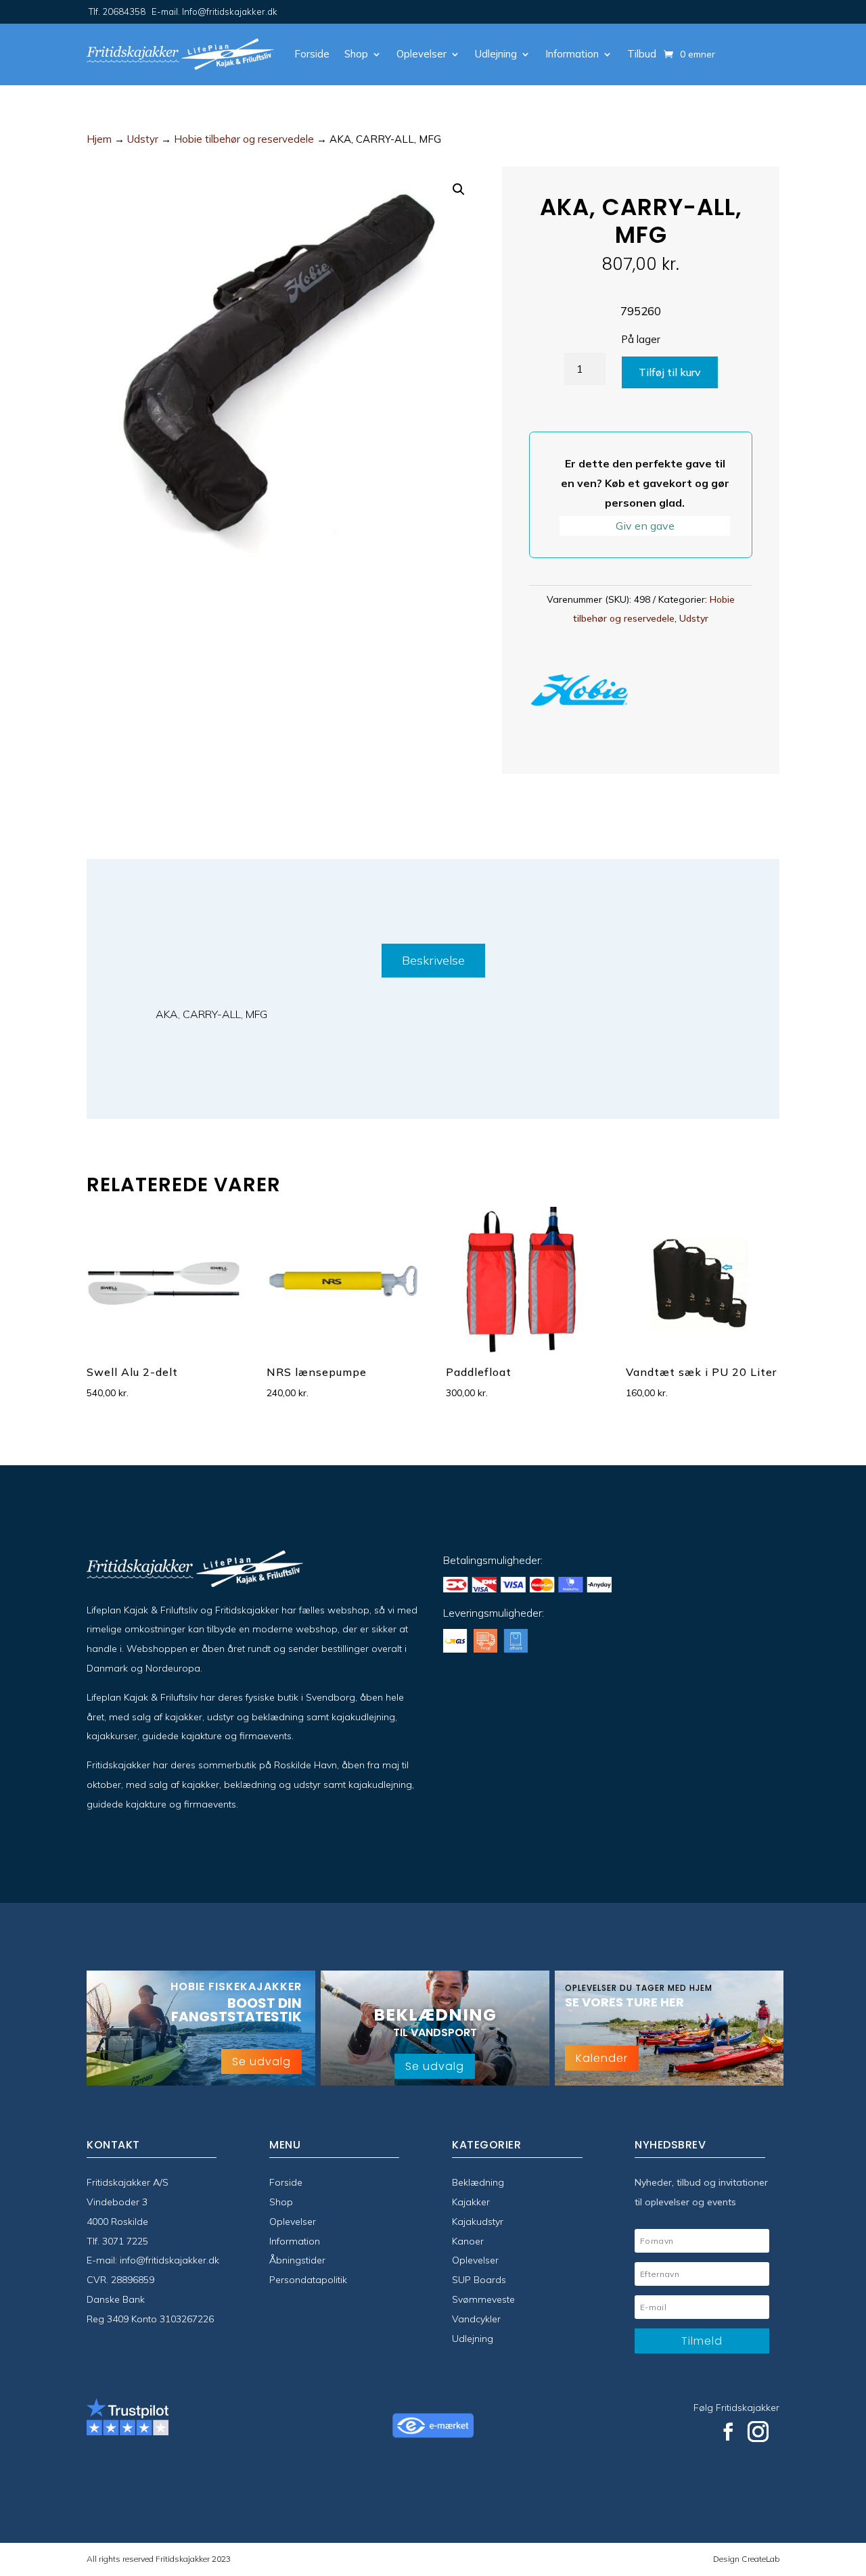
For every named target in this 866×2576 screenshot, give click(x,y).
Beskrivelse (433, 960)
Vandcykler (476, 2319)
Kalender (602, 2058)
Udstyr (143, 139)
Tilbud (642, 54)
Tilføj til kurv (670, 372)
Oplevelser (421, 54)
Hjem (99, 139)
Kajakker (471, 2202)
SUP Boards (479, 2280)
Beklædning (478, 2182)
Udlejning (496, 54)
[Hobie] (580, 693)
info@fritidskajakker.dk (169, 2260)
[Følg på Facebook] (728, 2432)
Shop (356, 54)
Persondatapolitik (308, 2280)
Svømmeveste (483, 2299)
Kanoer (468, 2241)
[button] (459, 189)
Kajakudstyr (478, 2222)
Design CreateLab (746, 2559)
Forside (312, 54)
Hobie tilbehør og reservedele (244, 139)
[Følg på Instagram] (758, 2432)
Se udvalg (261, 2062)
